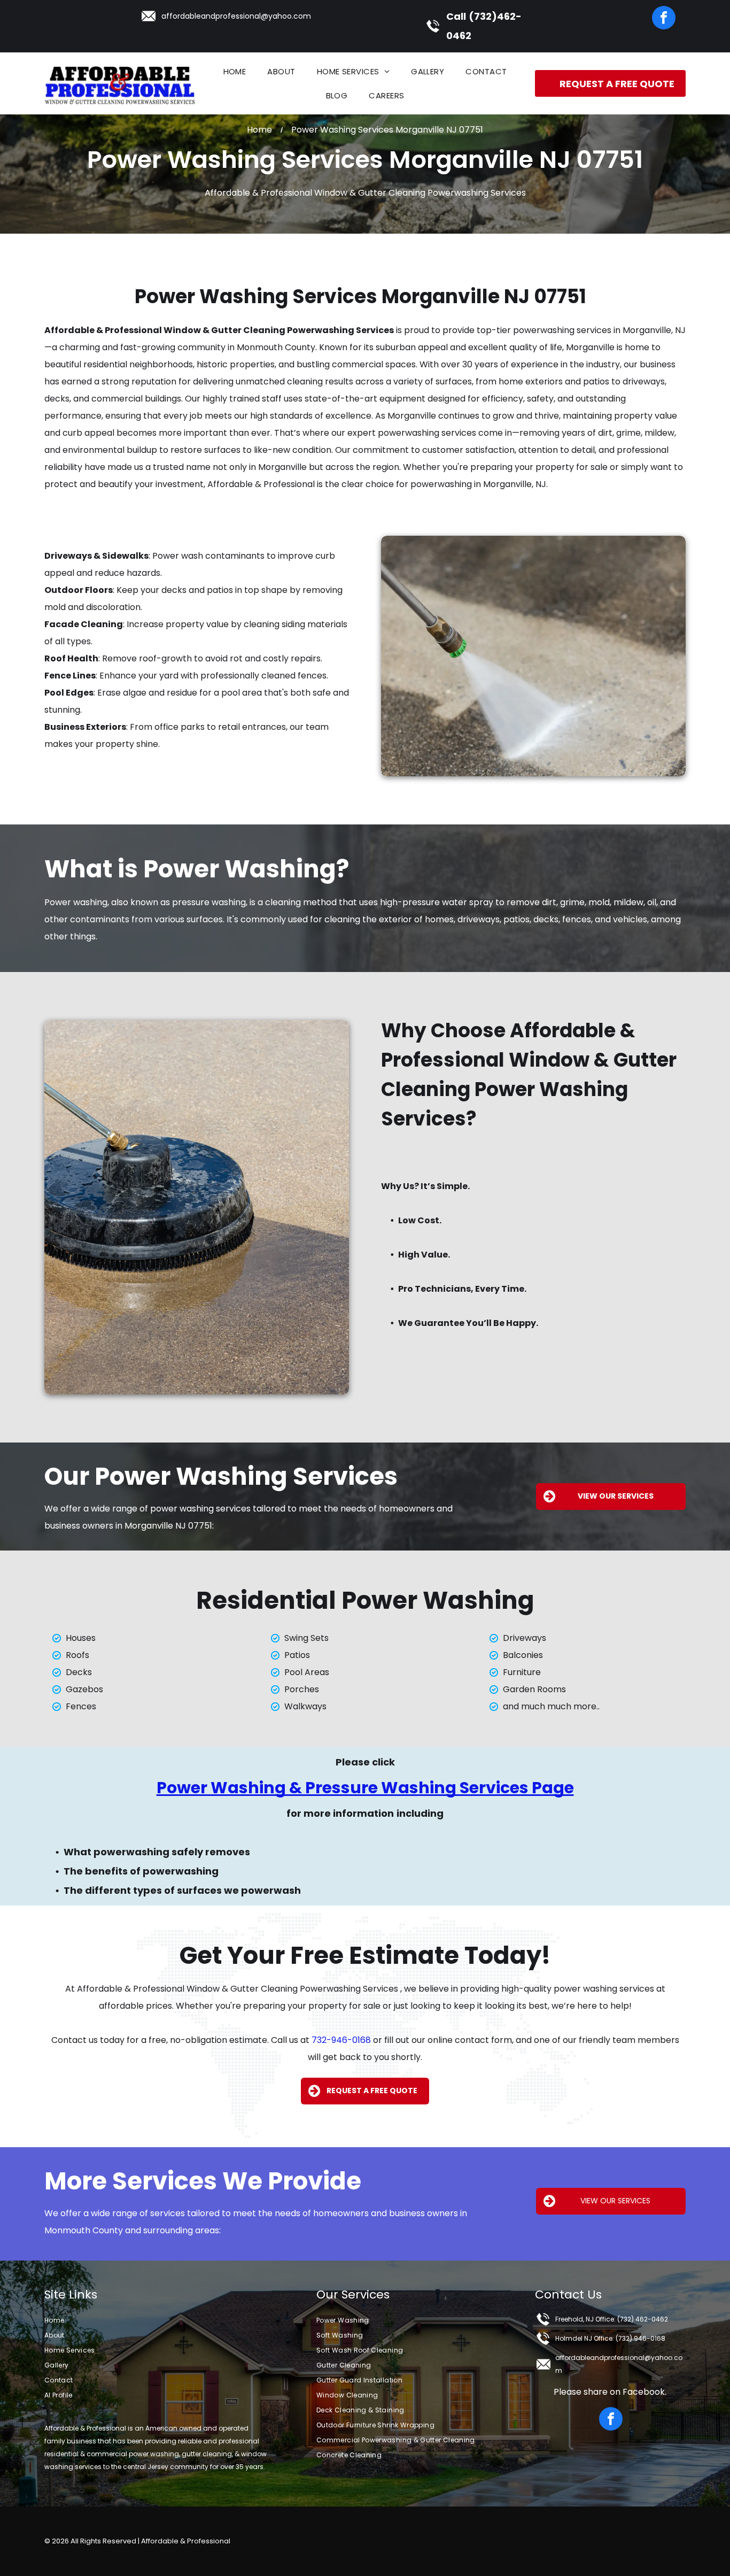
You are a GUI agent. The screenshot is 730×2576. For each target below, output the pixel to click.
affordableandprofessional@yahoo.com (236, 16)
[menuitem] (235, 71)
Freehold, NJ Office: (585, 2319)
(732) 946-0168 (640, 2338)
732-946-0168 (341, 2040)
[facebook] (664, 19)
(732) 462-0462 (643, 2319)
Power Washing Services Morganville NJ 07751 (360, 296)
